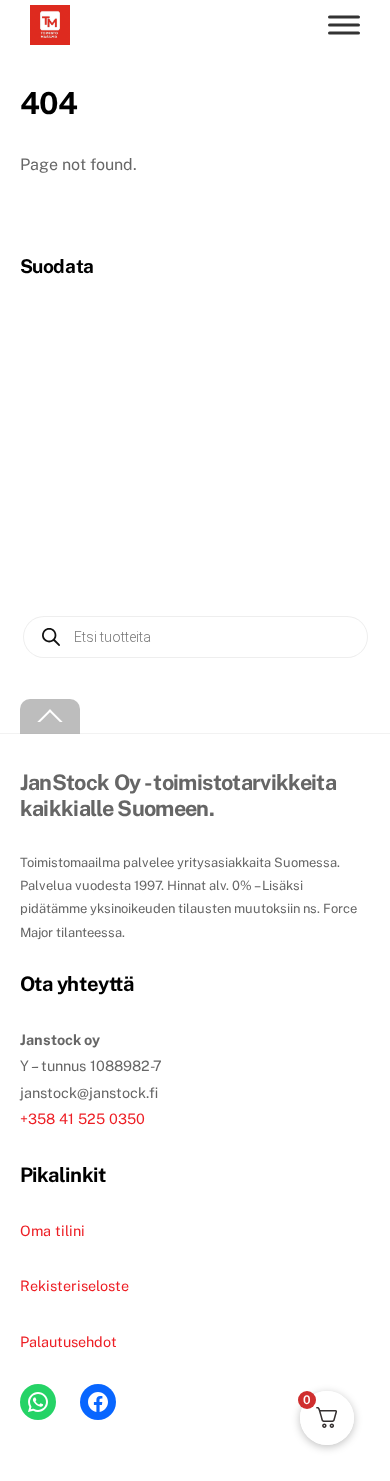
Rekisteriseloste (74, 1285)
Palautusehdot (68, 1341)
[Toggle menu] (344, 24)
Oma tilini (52, 1230)
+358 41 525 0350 (82, 1118)
